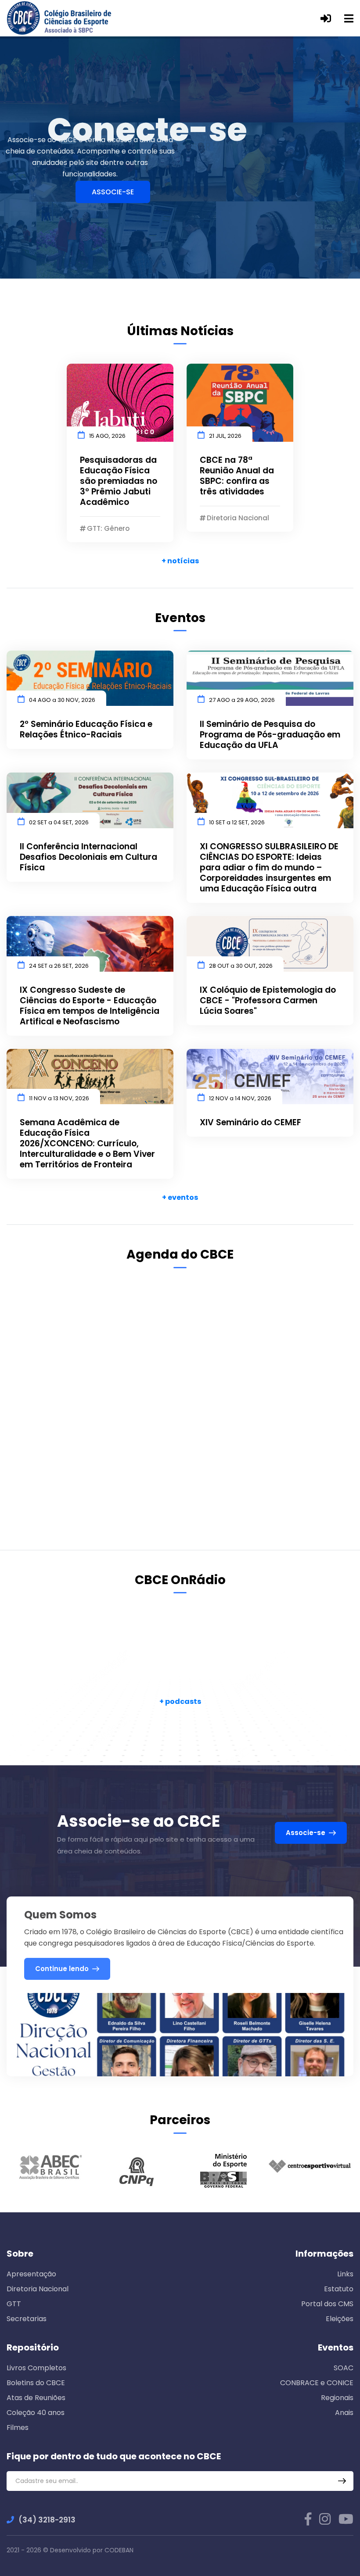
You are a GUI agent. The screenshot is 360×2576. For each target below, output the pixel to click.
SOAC (344, 2368)
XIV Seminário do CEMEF (250, 1123)
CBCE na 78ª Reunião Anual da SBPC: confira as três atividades (237, 476)
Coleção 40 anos (36, 2413)
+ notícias (180, 561)
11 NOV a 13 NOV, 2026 (59, 1098)
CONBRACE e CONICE (317, 2383)
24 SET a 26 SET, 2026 (59, 966)
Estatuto (339, 2289)
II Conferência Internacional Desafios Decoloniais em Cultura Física (88, 857)
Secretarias (27, 2319)
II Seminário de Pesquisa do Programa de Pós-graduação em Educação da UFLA (270, 735)
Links (345, 2274)
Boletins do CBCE (36, 2383)
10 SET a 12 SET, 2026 (237, 822)
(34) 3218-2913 (47, 2520)
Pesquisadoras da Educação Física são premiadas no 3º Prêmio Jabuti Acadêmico (119, 481)
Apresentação (31, 2274)
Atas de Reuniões (36, 2398)
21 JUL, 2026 (225, 436)
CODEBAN (119, 2550)
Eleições (340, 2319)
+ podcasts (180, 1701)
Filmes (18, 2428)
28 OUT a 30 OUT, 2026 (241, 966)
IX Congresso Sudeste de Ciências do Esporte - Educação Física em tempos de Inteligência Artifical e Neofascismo (90, 1006)
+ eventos (180, 1197)
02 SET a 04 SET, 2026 (59, 822)
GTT (14, 2304)
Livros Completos (36, 2368)
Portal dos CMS (327, 2304)
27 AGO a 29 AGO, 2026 (242, 700)
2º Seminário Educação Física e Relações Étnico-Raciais (86, 730)
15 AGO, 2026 (107, 436)
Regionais (337, 2398)
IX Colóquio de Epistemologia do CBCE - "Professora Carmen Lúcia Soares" (268, 1001)
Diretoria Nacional (38, 2289)
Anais (344, 2413)
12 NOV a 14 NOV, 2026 (240, 1098)
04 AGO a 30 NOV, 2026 (62, 700)
